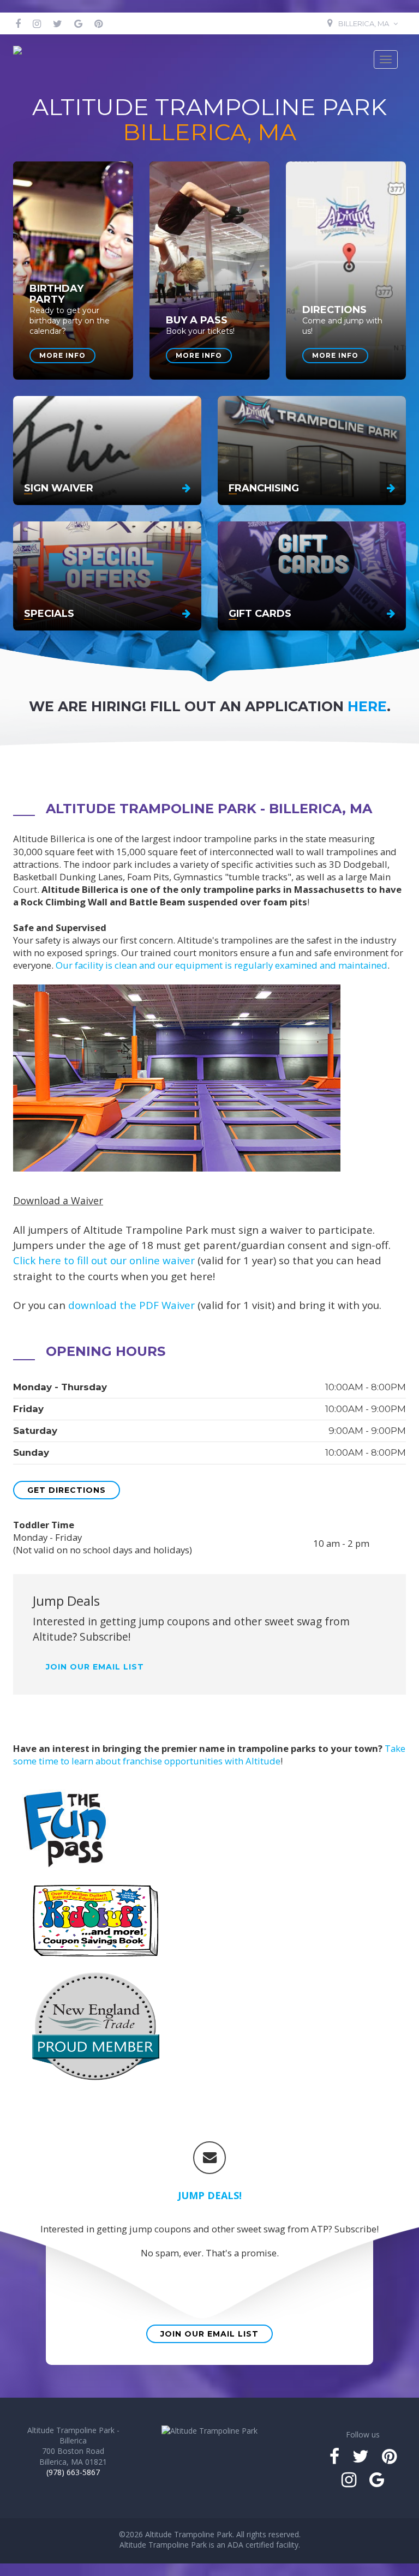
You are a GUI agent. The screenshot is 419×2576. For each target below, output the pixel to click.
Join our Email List (95, 1667)
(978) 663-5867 (73, 2472)
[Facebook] (18, 23)
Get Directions (67, 1490)
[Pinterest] (98, 23)
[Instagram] (37, 23)
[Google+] (78, 23)
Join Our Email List (209, 2334)
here (367, 706)
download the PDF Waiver (131, 1305)
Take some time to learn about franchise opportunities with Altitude (209, 1755)
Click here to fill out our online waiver (104, 1260)
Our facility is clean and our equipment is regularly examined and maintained (222, 965)
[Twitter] (58, 23)
